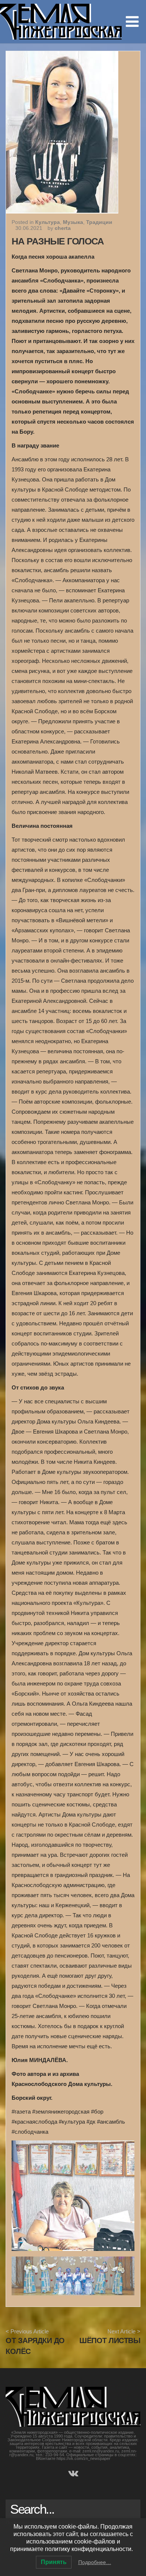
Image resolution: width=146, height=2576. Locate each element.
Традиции (99, 222)
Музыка (73, 222)
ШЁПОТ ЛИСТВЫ (110, 2340)
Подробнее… (95, 2562)
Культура (48, 222)
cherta (63, 228)
